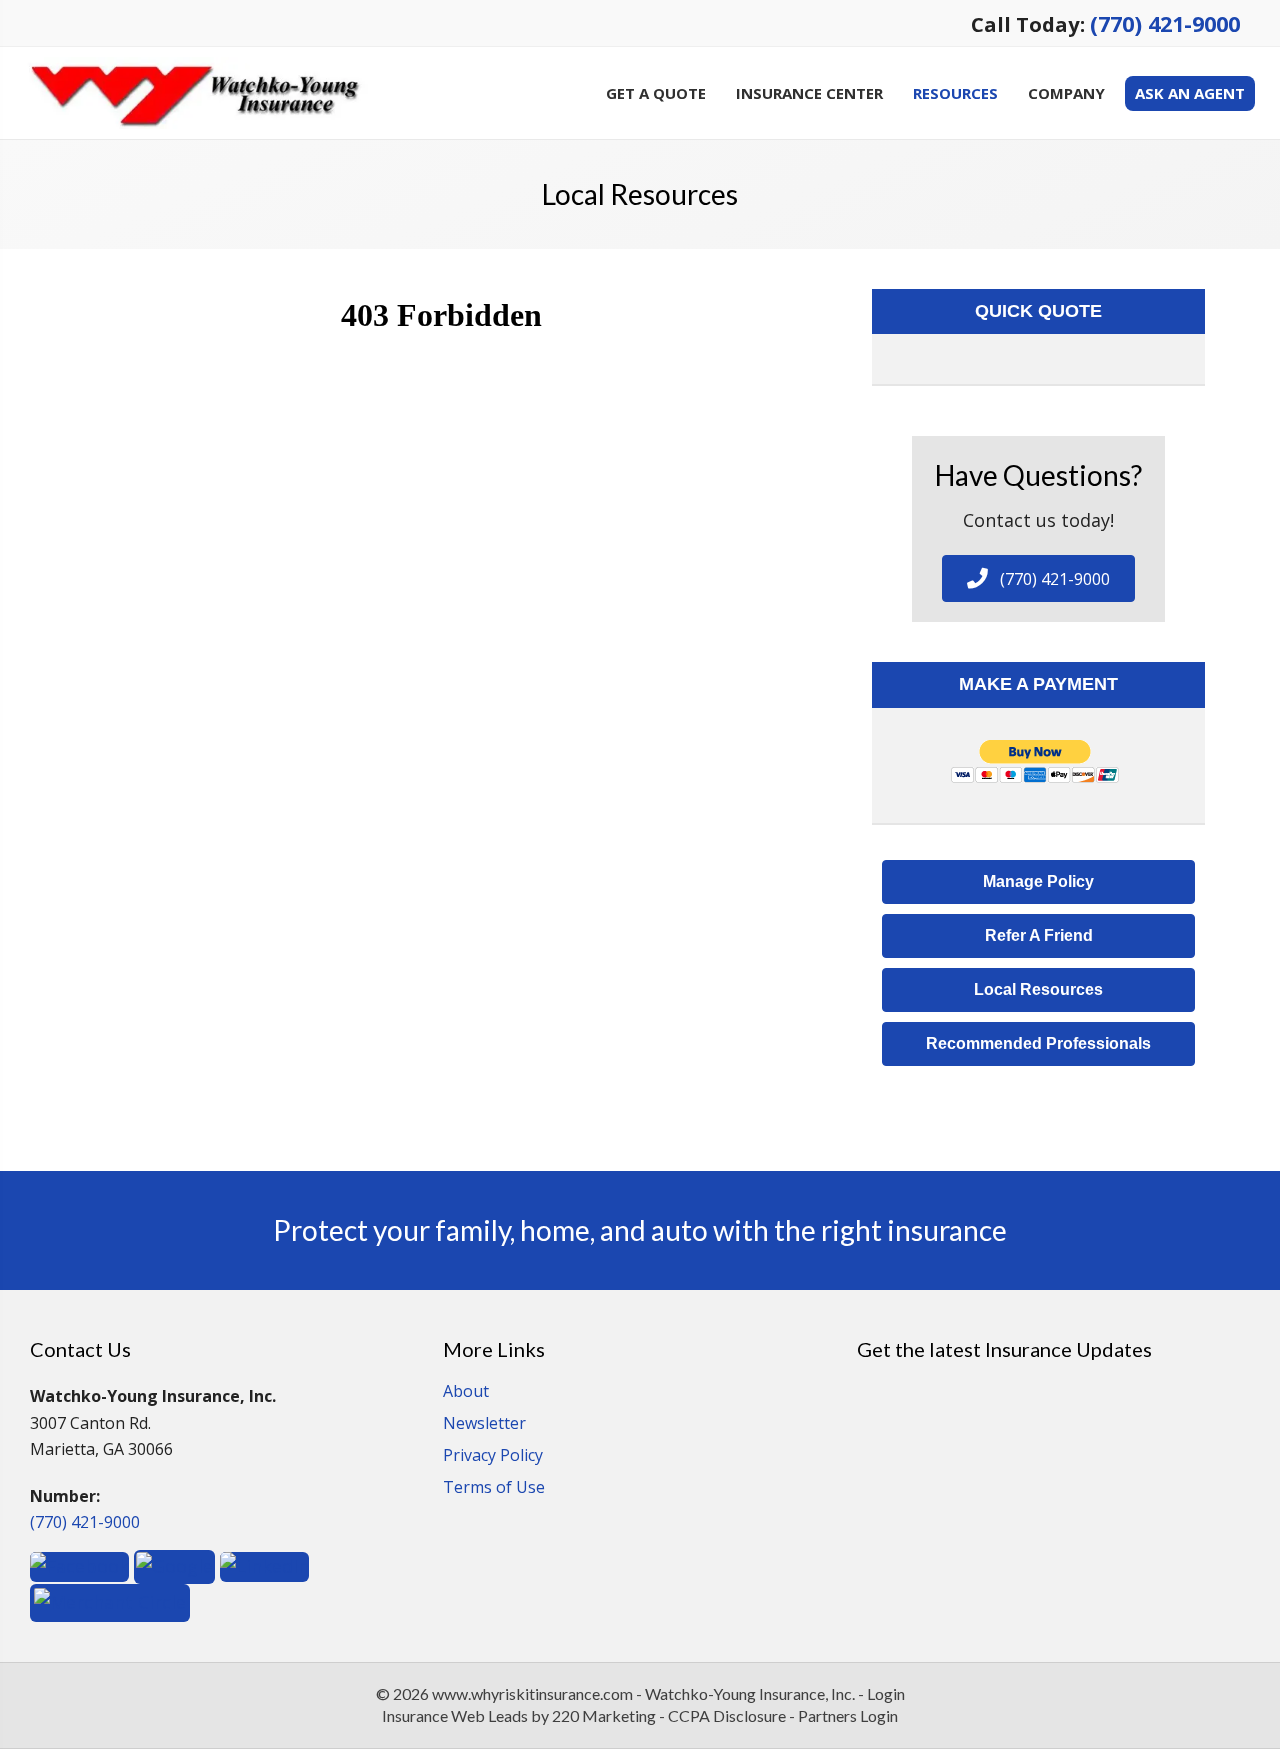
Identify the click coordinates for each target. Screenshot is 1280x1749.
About (466, 1392)
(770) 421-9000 (1165, 23)
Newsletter (484, 1424)
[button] (1038, 578)
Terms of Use (494, 1488)
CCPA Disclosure (727, 1715)
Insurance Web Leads (455, 1715)
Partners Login (848, 1715)
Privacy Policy (493, 1456)
